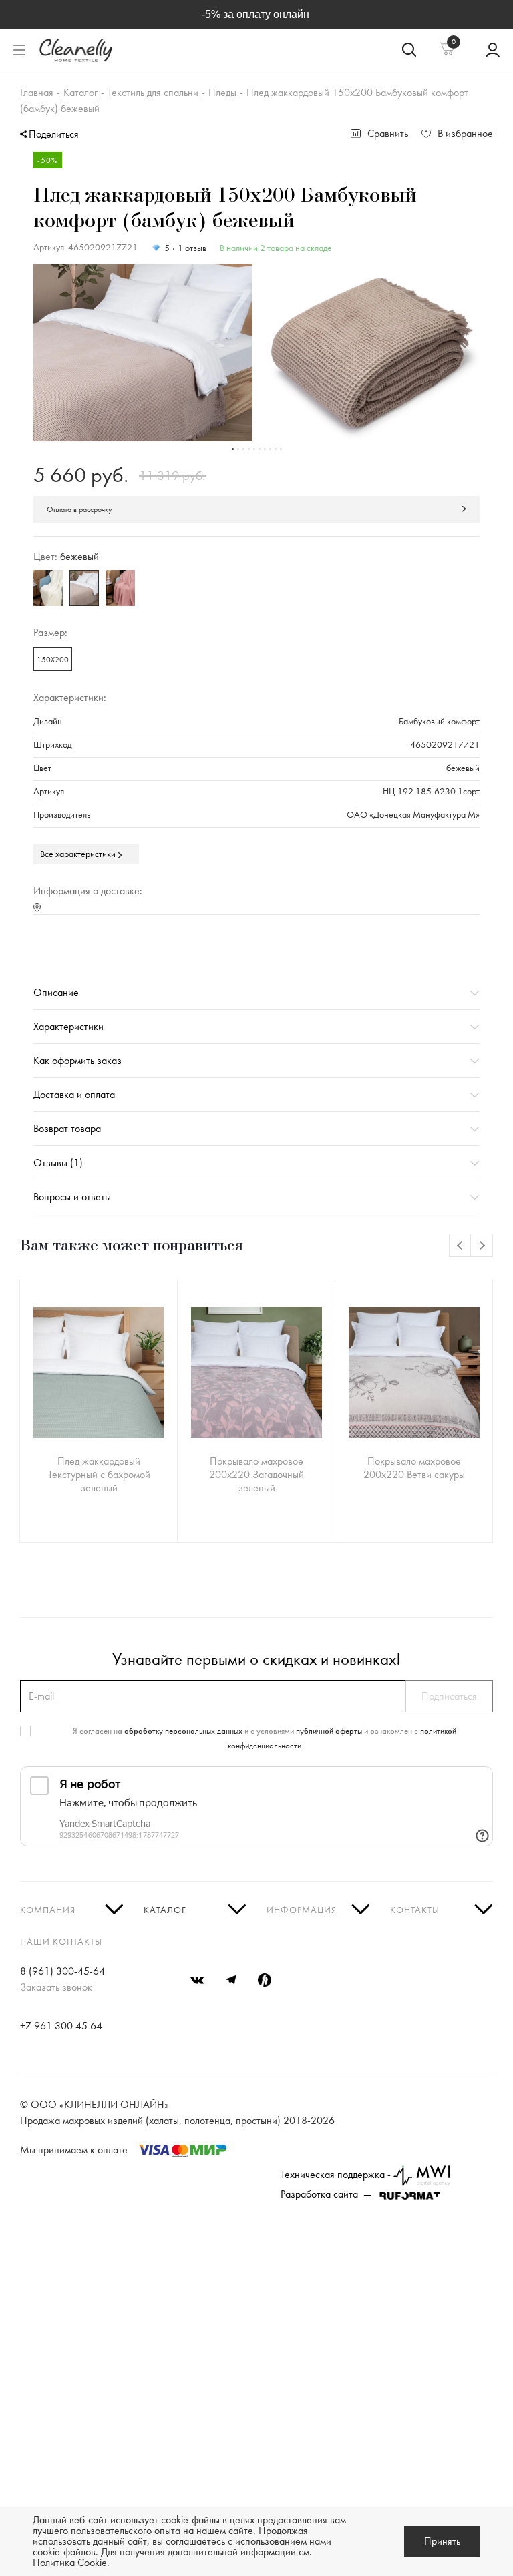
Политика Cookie (70, 2563)
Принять (442, 2541)
